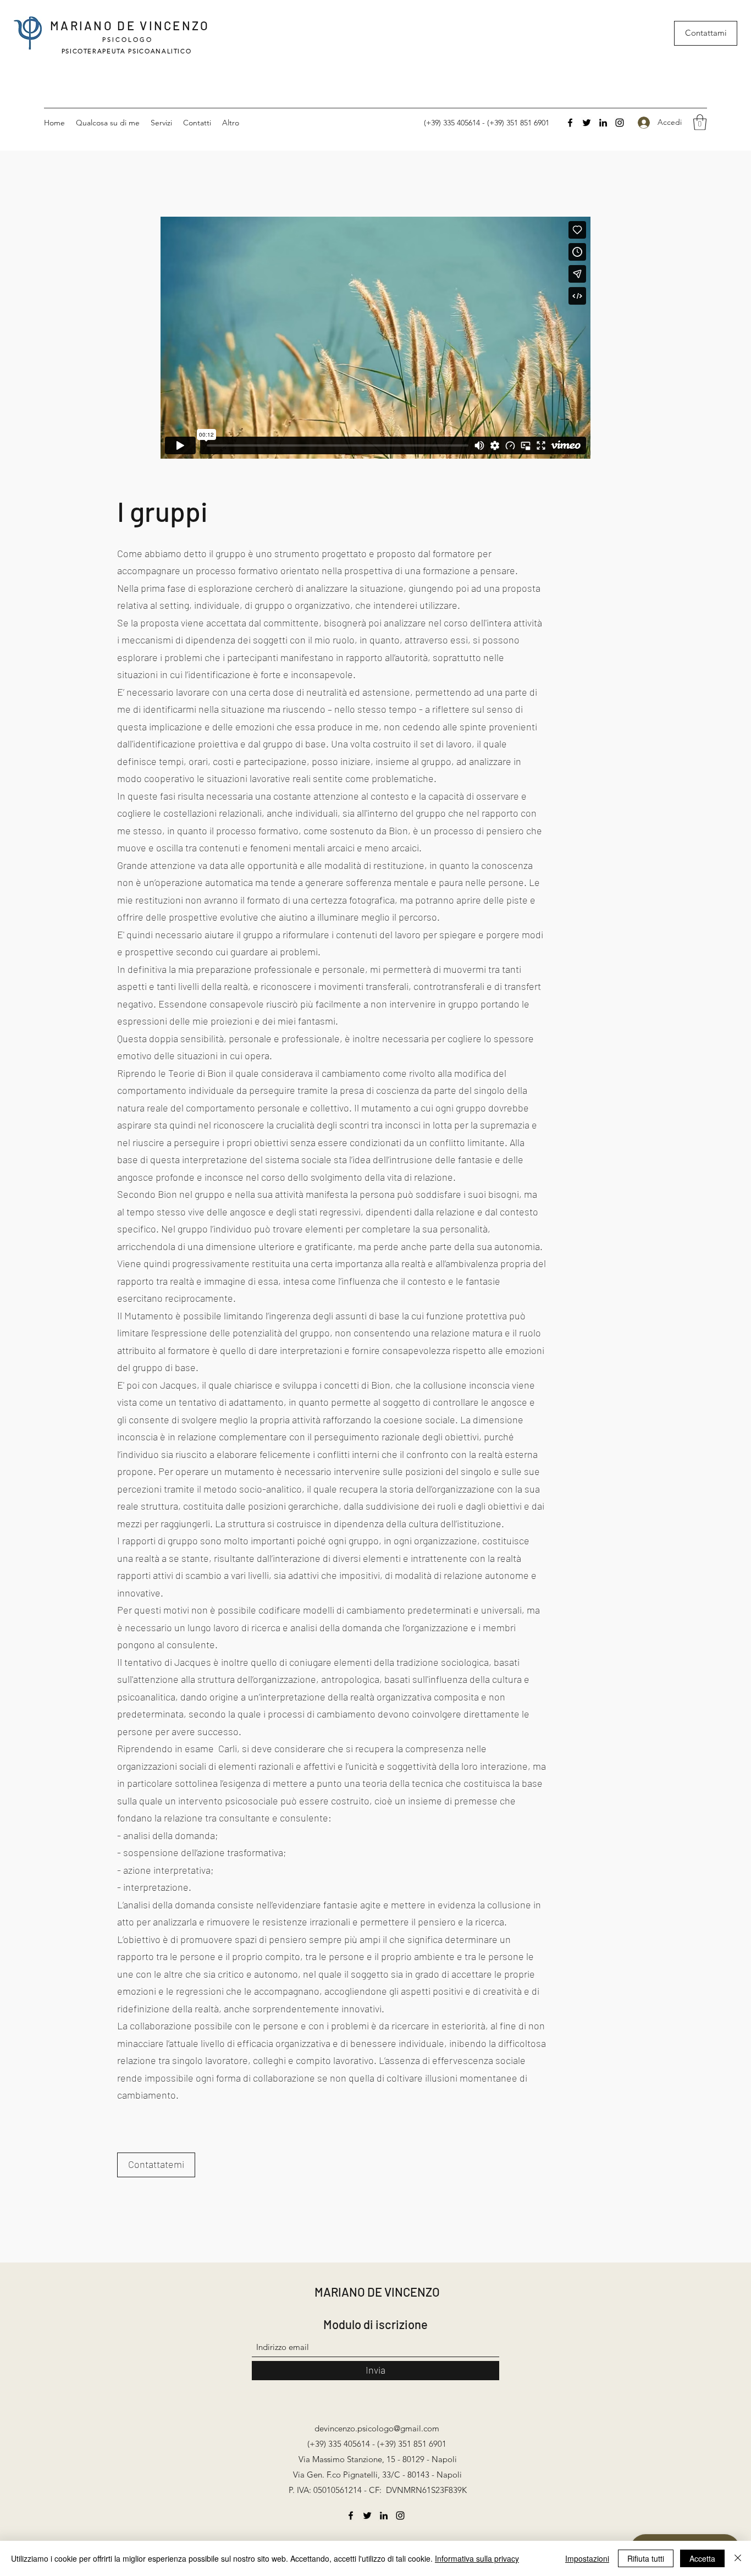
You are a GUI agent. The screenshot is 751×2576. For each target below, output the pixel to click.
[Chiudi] (738, 2558)
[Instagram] (620, 123)
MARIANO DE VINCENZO (130, 25)
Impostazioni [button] (587, 2558)
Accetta (702, 2558)
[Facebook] (570, 123)
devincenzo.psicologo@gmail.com (377, 2428)
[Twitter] (587, 123)
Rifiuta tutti (646, 2558)
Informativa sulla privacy (477, 2558)
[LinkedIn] (603, 123)
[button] (700, 122)
